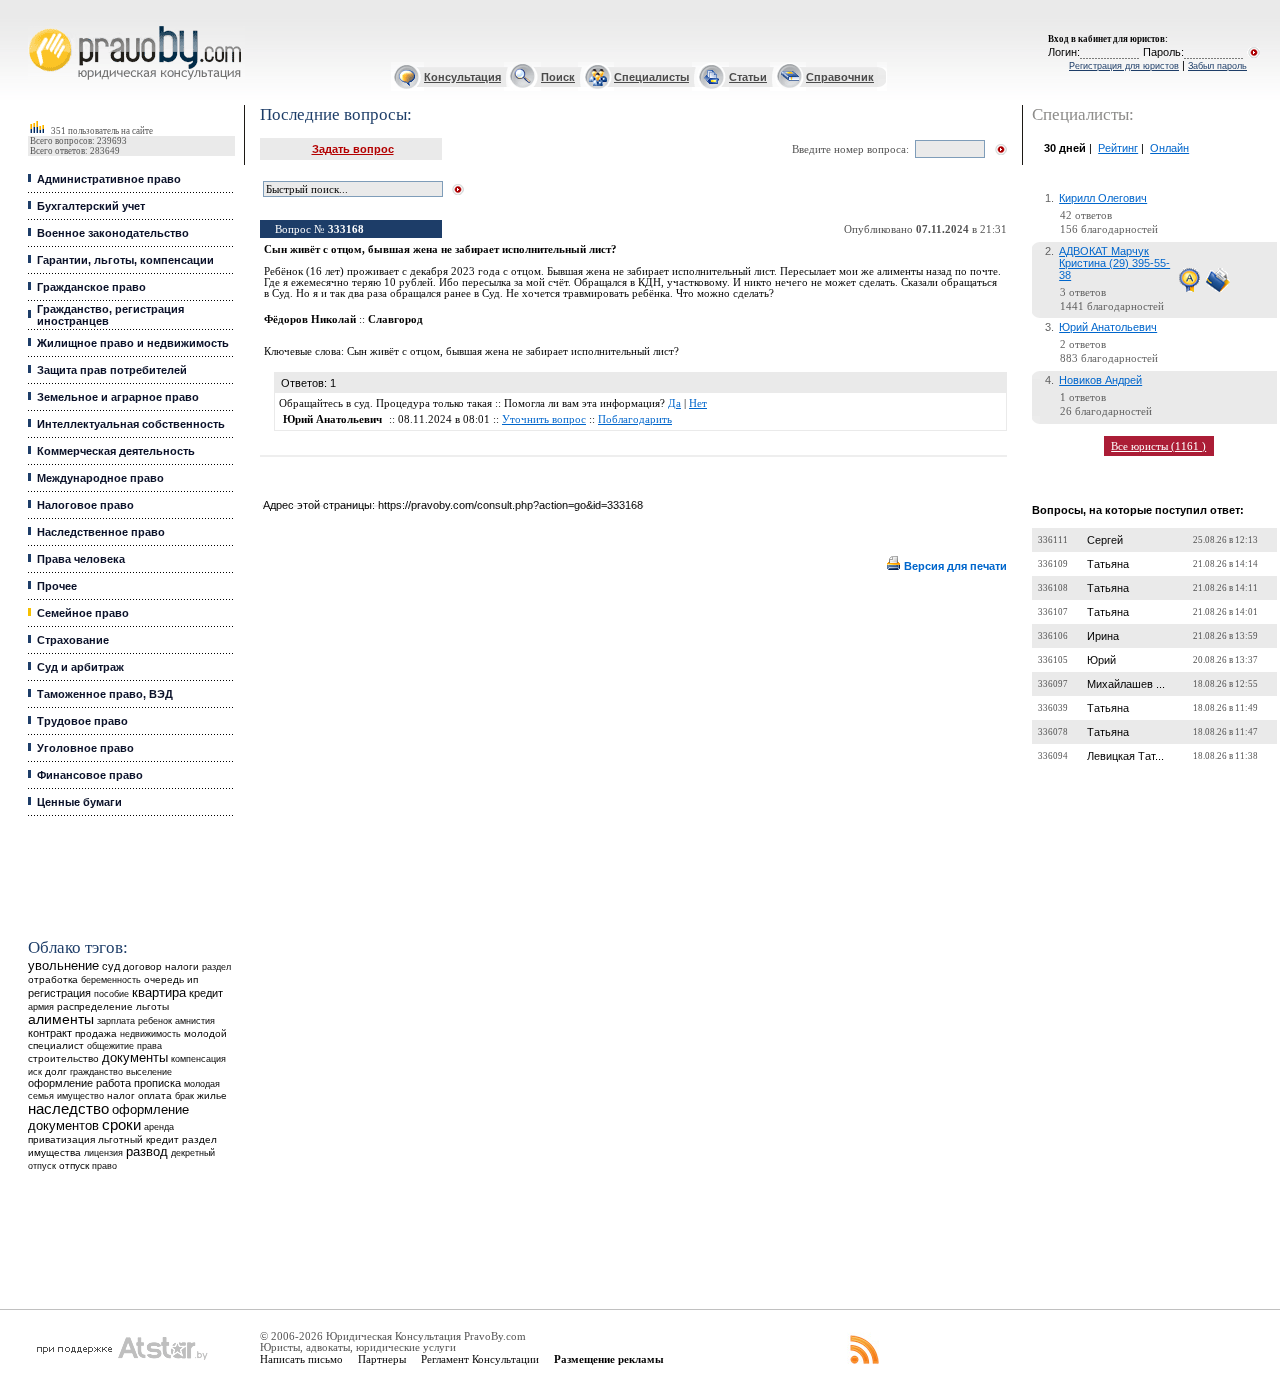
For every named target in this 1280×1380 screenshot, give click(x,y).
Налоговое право (85, 505)
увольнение (63, 965)
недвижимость (150, 1033)
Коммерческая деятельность (116, 451)
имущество (80, 1096)
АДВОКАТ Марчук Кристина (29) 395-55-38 (1114, 263)
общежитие (110, 1045)
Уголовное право (85, 748)
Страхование (73, 640)
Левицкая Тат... (1125, 756)
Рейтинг (1118, 148)
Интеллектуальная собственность (131, 424)
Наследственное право (101, 532)
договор (142, 966)
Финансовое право (90, 775)
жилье (212, 1095)
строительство (63, 1058)
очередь (164, 979)
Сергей (1105, 540)
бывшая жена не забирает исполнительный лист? (562, 351)
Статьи (748, 77)
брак (184, 1096)
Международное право (100, 478)
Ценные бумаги (79, 802)
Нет (698, 403)
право (104, 1166)
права (149, 1046)
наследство (68, 1109)
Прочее (57, 586)
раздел (216, 967)
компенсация (198, 1059)
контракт (50, 1033)
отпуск (74, 1165)
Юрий (1101, 660)
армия (41, 1007)
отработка (53, 979)
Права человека (81, 559)
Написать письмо (301, 1359)
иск (35, 1072)
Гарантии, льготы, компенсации (125, 260)
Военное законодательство (113, 233)
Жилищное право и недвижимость (133, 343)
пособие (111, 994)
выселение (149, 1071)
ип (192, 979)
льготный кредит (138, 1139)
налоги (182, 966)
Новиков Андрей (1100, 380)
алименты (61, 1019)
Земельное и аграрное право (118, 397)
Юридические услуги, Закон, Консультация (43, 26)
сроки (121, 1125)
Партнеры (382, 1359)
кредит (206, 993)
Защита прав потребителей (112, 370)
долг (56, 1071)
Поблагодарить (635, 419)
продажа (96, 1033)
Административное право (109, 179)
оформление (60, 1083)
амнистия (195, 1021)
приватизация (61, 1139)
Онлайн (1169, 148)
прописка (157, 1083)
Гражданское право (91, 287)
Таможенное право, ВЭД (105, 694)
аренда (159, 1126)
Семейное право (83, 613)
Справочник (840, 77)
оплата (155, 1095)
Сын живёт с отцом (393, 351)
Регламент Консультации (480, 1359)
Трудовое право (82, 721)
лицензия (103, 1153)
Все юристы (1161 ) (1158, 446)
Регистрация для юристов (1124, 66)
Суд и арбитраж (80, 667)
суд (111, 966)
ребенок (155, 1020)
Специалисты (651, 77)
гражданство (96, 1072)
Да (674, 403)
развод (147, 1152)
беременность (111, 980)
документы (135, 1058)
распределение (95, 1006)
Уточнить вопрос (544, 419)
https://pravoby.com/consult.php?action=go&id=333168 (510, 505)
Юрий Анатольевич (1108, 327)
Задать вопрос (353, 149)
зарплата (116, 1021)
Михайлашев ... (1126, 684)
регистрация (59, 993)
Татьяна (1108, 564)
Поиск (558, 77)
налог (121, 1095)
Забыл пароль (1217, 66)
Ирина (1103, 636)
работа (113, 1083)
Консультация (462, 77)
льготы (152, 1006)
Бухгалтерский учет (91, 206)
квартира (159, 992)
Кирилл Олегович (1103, 198)
